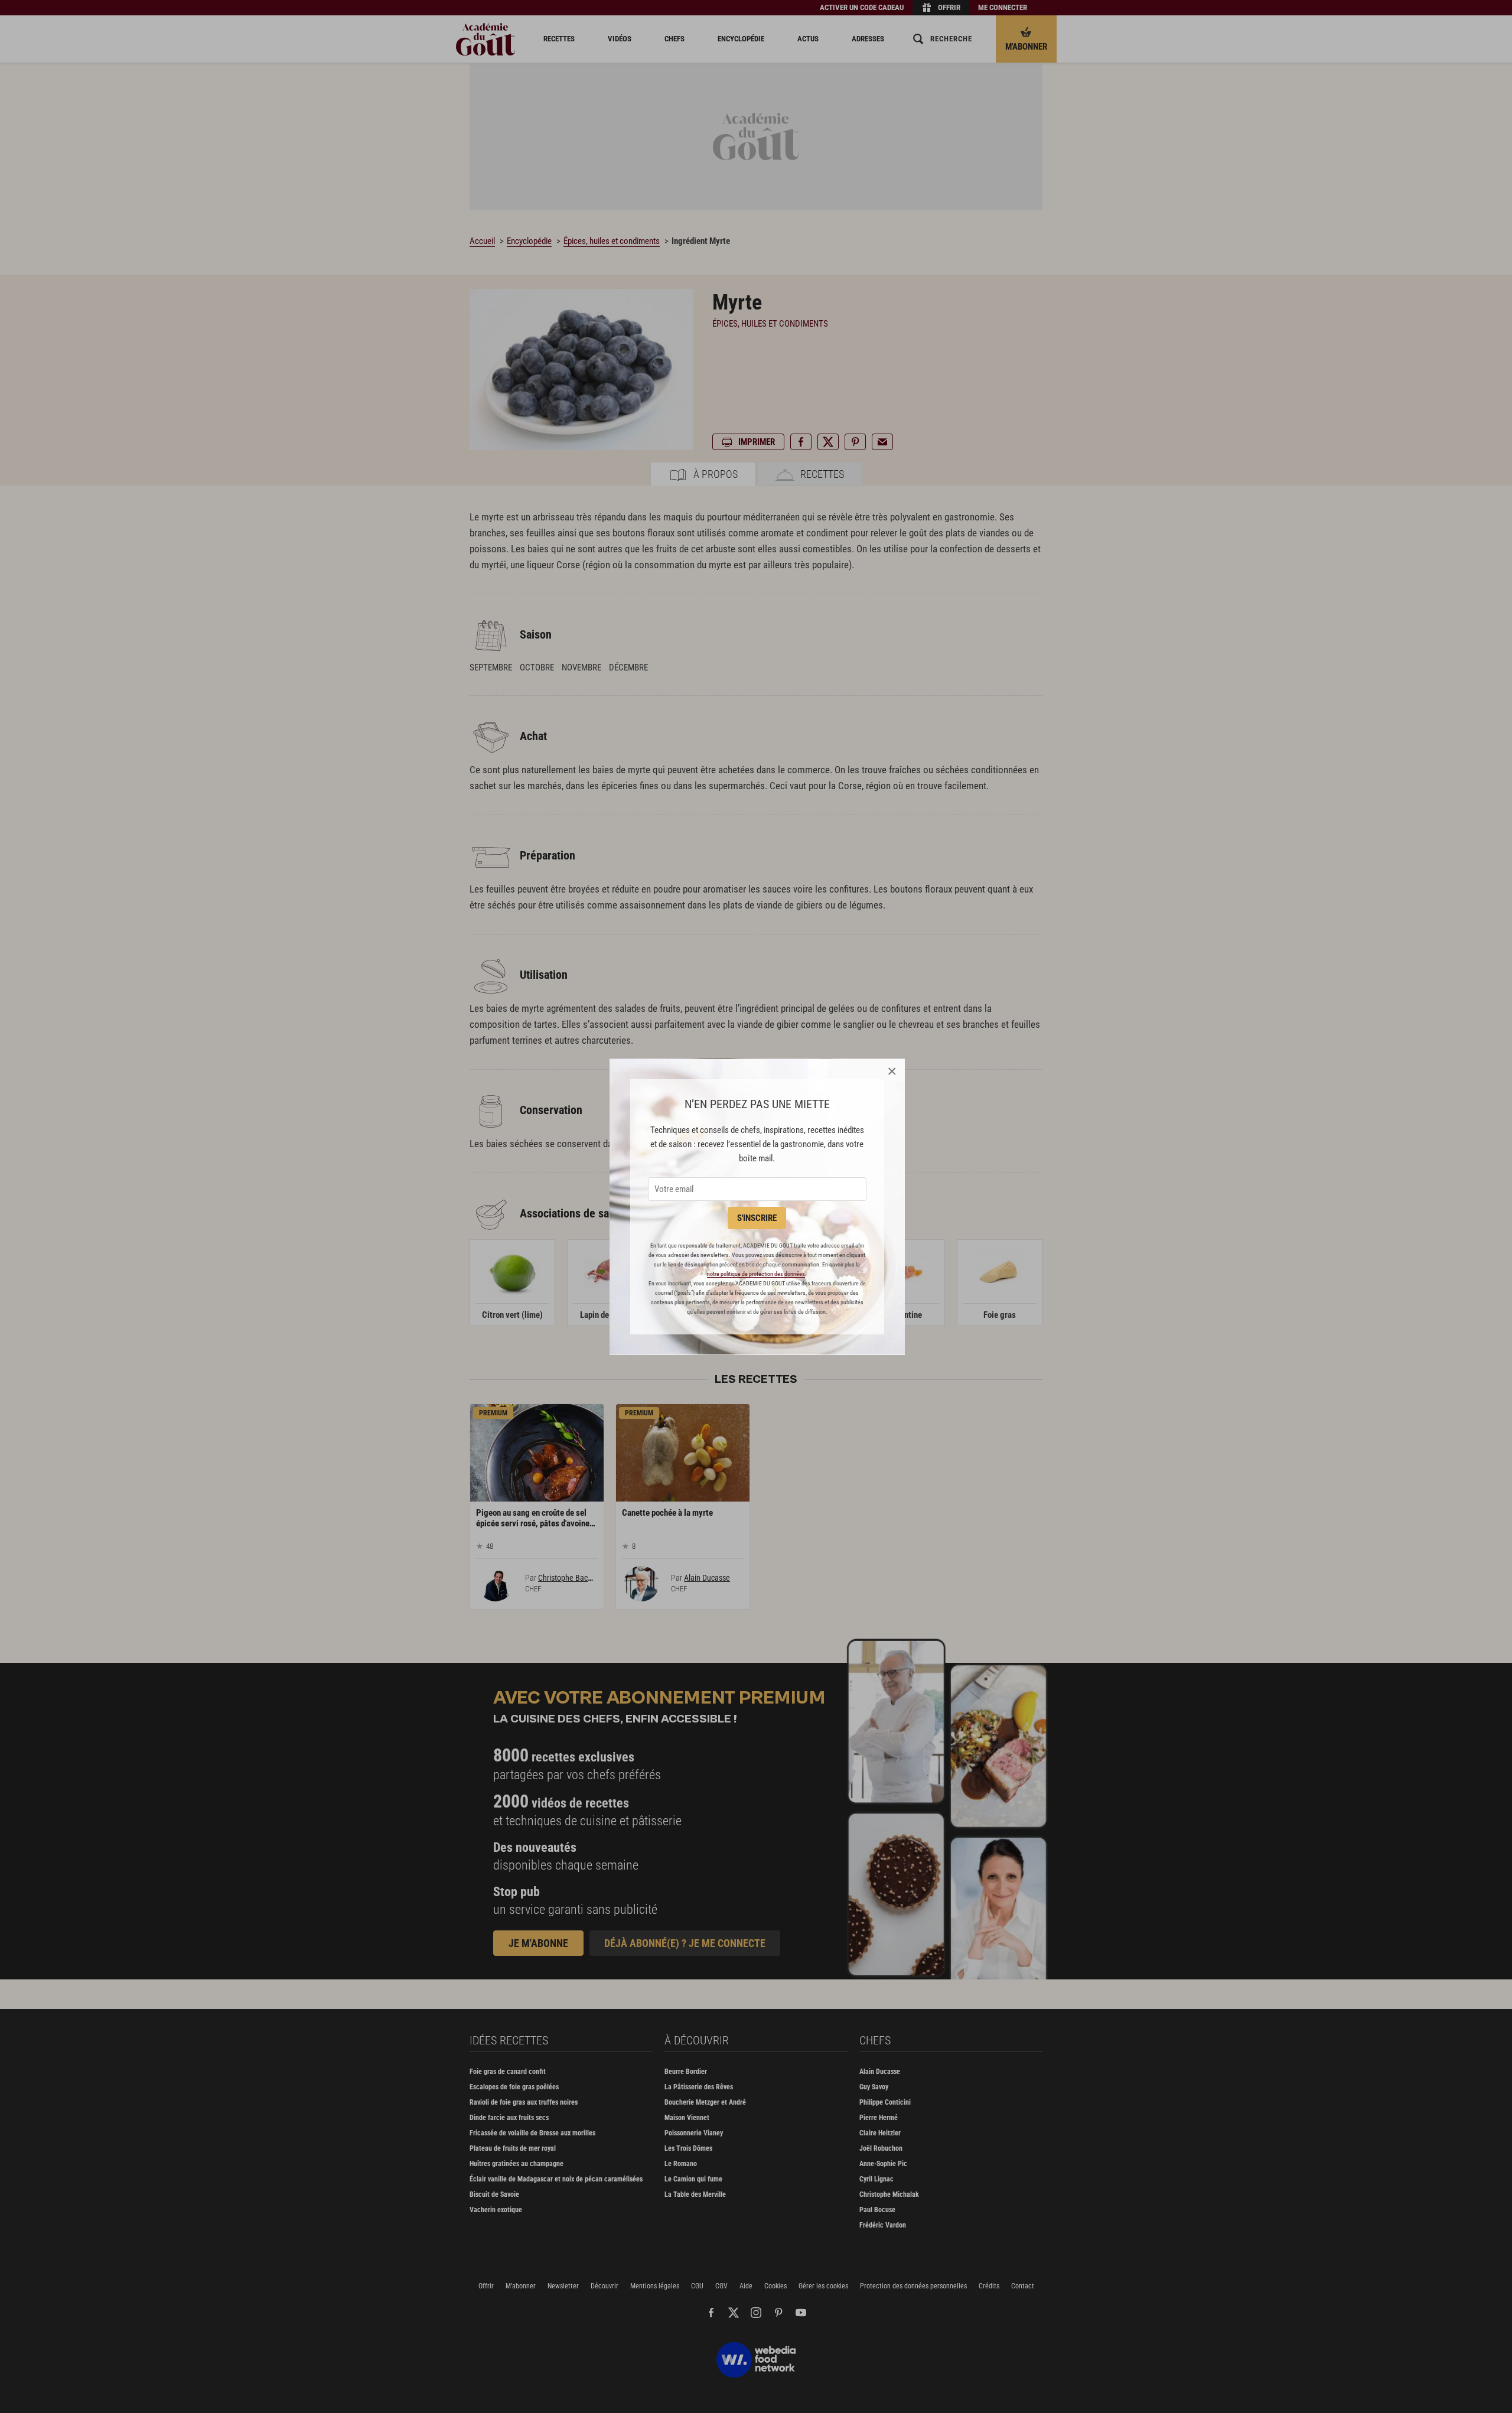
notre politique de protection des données (756, 1274)
